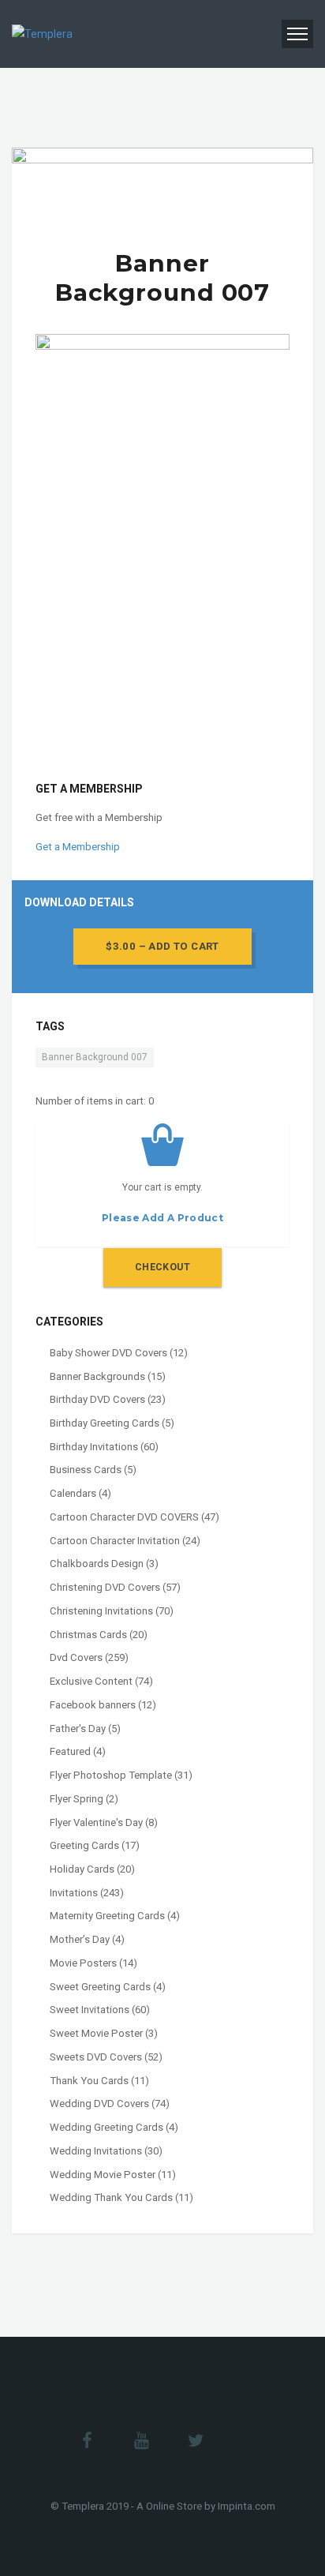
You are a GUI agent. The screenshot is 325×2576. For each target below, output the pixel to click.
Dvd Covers (76, 1657)
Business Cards (86, 1470)
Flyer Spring (77, 1799)
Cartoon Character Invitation (115, 1541)
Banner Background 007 (95, 1057)
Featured (70, 1751)
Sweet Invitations (90, 2010)
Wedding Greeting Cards (106, 2127)
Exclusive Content (91, 1681)
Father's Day (78, 1729)
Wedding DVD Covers (99, 2104)
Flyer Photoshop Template (111, 1775)
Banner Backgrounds (97, 1376)
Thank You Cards (89, 2081)
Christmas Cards (88, 1635)
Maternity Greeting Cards (107, 1916)
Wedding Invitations (96, 2151)
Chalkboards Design (97, 1564)
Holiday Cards (82, 1869)
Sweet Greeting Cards (100, 1987)
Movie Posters (83, 1963)
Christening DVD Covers (105, 1587)
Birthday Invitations (94, 1447)
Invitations (74, 1893)
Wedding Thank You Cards (111, 2197)
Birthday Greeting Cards (105, 1423)
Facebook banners (93, 1705)
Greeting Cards (84, 1845)
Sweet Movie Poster (96, 2033)
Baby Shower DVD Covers (108, 1353)
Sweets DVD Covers (96, 2057)
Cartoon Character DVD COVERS (124, 1517)
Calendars (73, 1493)
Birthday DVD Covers (97, 1399)
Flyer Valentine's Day (96, 1822)
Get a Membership (78, 847)
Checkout (162, 1267)
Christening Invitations (101, 1611)
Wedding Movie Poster (103, 2175)
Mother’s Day (80, 1939)
